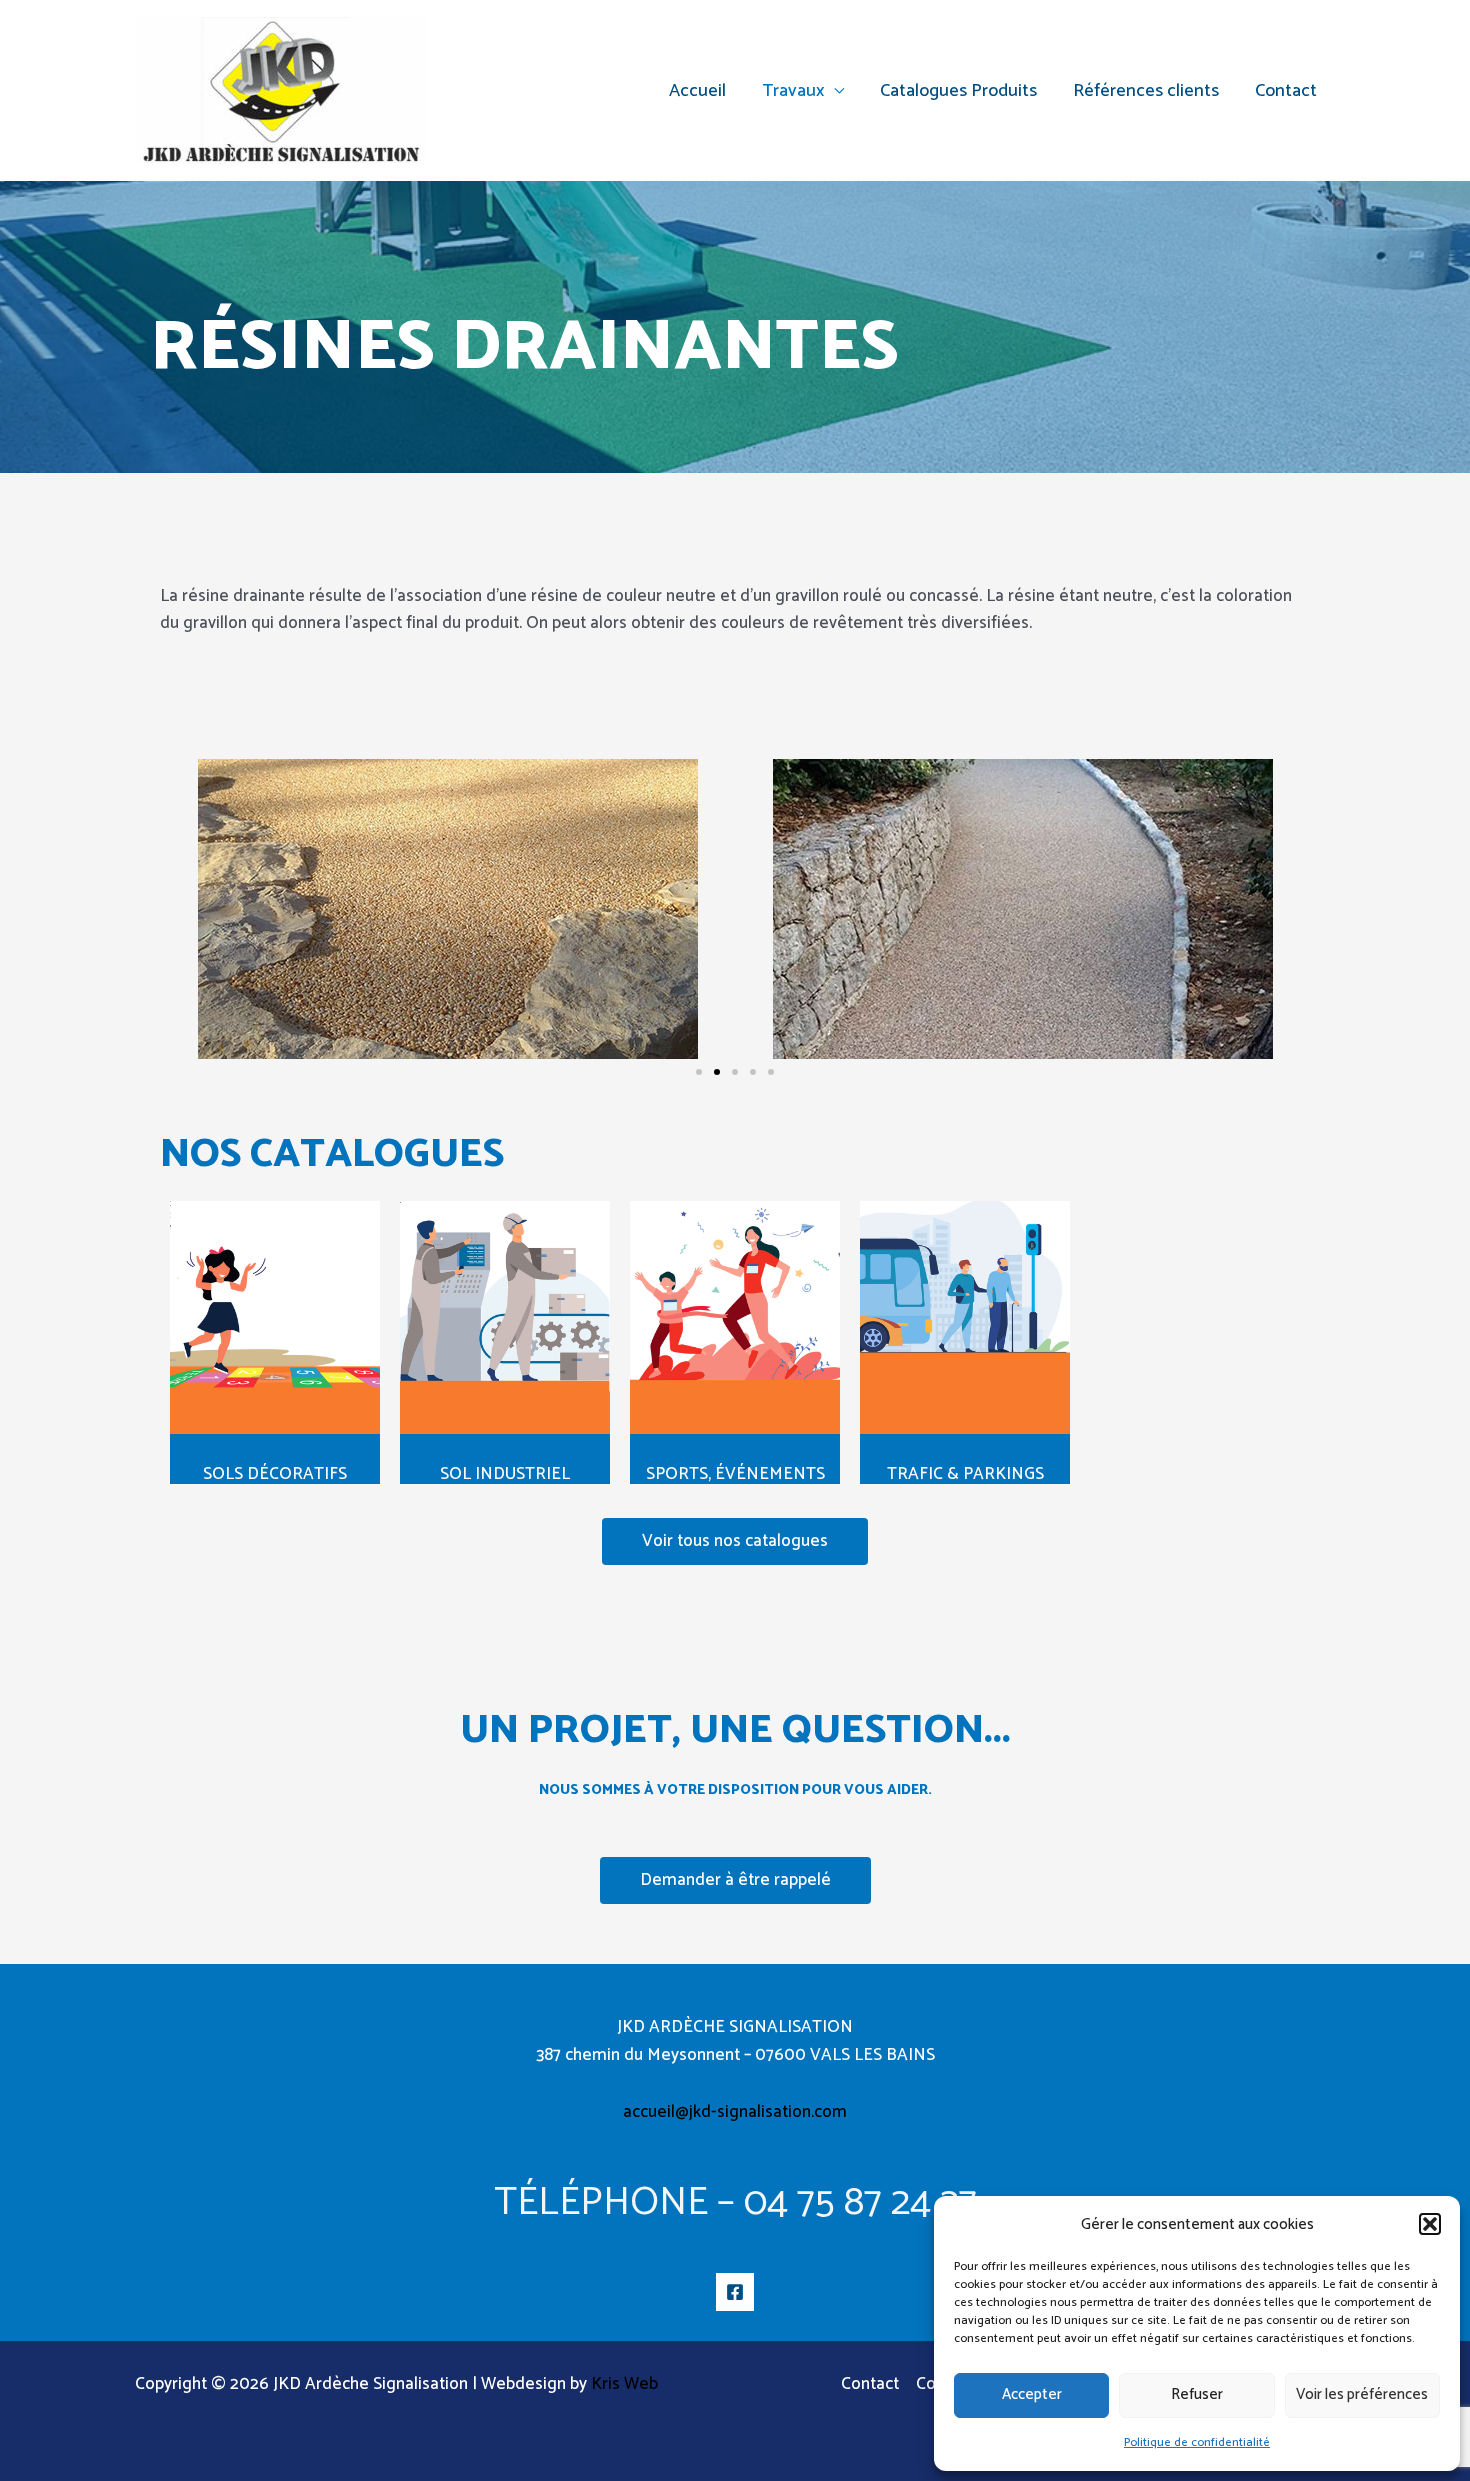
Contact (1286, 91)
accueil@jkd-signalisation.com (735, 2112)
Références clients (1146, 91)
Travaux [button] (793, 91)
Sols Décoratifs (275, 1474)
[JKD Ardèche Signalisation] (281, 90)
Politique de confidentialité (1197, 2442)
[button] (1430, 2224)
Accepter (1032, 2394)
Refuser (1197, 2394)
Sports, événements (735, 1474)
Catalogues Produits (958, 91)
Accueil (697, 91)
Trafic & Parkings (965, 1474)
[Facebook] (735, 2292)
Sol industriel (505, 1474)
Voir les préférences (1362, 2394)
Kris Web (624, 2384)
